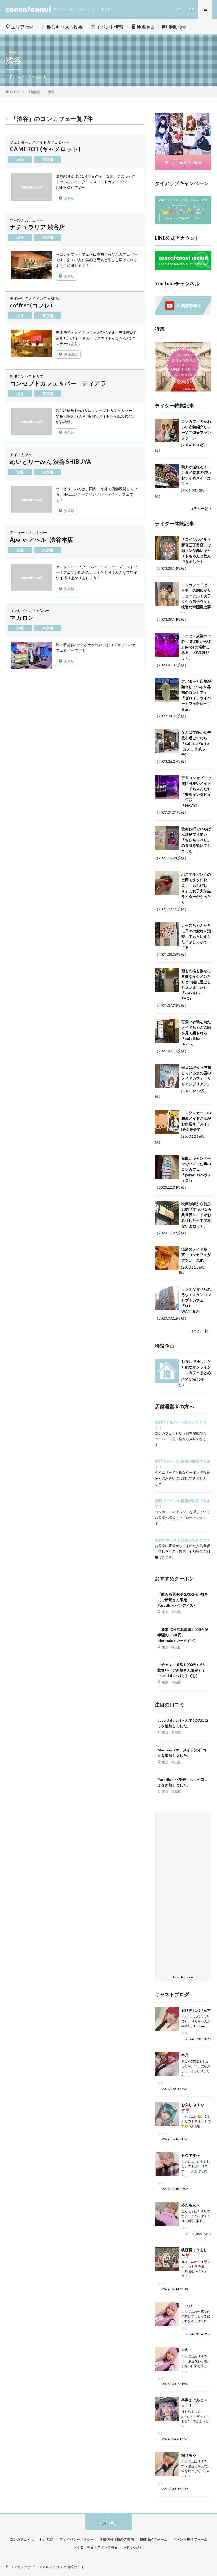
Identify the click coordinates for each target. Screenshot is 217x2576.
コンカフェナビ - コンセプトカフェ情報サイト (47, 2567)
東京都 (48, 159)
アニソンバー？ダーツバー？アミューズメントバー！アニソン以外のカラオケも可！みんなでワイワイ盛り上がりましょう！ (97, 572)
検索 (22, 27)
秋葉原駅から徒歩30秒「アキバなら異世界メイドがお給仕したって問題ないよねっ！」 (196, 1215)
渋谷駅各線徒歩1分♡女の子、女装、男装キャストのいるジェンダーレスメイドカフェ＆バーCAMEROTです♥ (96, 182)
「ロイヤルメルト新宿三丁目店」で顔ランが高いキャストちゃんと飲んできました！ (196, 550)
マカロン (22, 617)
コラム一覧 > (201, 509)
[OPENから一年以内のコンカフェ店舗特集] (183, 391)
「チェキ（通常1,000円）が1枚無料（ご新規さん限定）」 (182, 1670)
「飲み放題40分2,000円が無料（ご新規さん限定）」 (183, 1600)
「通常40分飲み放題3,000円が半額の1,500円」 (183, 1635)
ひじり (162, 2433)
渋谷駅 (69, 198)
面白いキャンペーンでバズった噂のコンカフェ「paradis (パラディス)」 (196, 1169)
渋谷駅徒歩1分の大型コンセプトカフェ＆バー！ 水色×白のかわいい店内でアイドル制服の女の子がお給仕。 (96, 416)
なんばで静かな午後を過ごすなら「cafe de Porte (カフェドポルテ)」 (196, 743)
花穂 (184, 2033)
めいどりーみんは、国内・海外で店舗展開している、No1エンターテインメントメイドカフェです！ (97, 494)
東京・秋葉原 (171, 1612)
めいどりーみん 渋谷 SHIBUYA (50, 462)
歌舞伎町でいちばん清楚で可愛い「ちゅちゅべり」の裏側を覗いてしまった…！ (196, 840)
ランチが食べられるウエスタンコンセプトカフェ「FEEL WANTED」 (196, 1300)
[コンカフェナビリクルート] (183, 268)
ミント (162, 2134)
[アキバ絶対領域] (183, 142)
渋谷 (20, 159)
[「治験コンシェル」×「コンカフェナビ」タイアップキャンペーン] (183, 223)
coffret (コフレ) (31, 305)
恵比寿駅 (71, 354)
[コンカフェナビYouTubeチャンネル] (183, 314)
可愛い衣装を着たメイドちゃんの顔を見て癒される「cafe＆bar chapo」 (196, 1033)
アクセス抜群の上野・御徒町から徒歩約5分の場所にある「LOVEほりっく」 (196, 647)
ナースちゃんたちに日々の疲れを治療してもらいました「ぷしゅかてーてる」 (196, 936)
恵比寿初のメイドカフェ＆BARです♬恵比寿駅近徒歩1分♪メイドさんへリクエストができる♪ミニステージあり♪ (97, 338)
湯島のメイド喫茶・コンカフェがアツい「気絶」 (196, 1255)
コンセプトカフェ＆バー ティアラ (58, 383)
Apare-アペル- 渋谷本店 (41, 539)
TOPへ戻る (108, 2523)
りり (161, 2083)
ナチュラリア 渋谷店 (37, 227)
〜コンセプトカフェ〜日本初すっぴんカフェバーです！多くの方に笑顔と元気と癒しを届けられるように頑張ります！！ (97, 260)
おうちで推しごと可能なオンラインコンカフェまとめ (196, 1367)
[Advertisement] (183, 1894)
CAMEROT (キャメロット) (45, 149)
